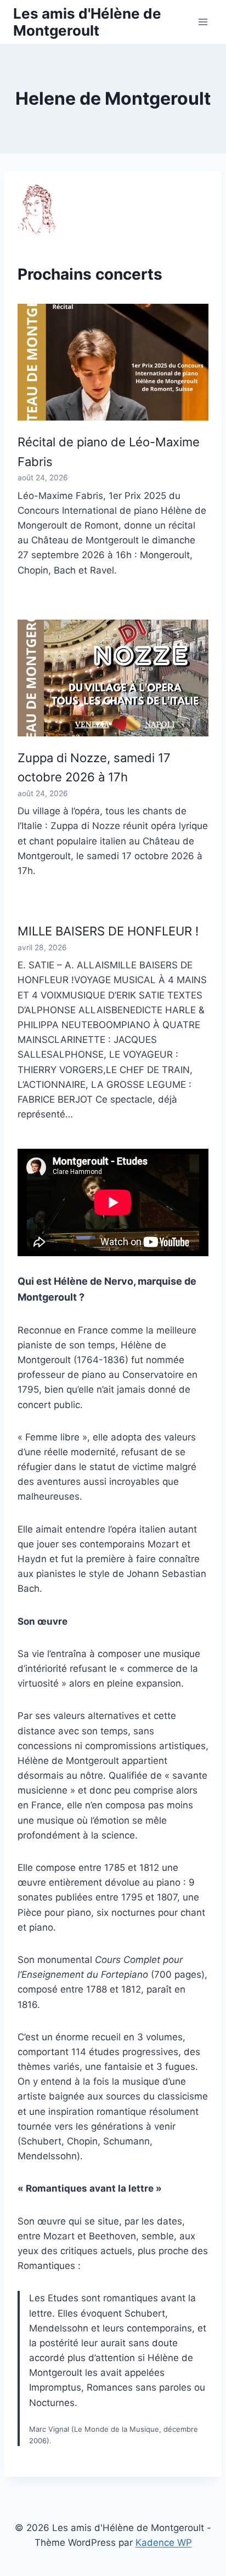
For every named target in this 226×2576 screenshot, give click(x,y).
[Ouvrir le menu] (203, 22)
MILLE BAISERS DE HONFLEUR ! (108, 931)
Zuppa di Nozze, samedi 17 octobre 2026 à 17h (94, 767)
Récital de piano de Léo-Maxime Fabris (109, 452)
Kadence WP (164, 2543)
